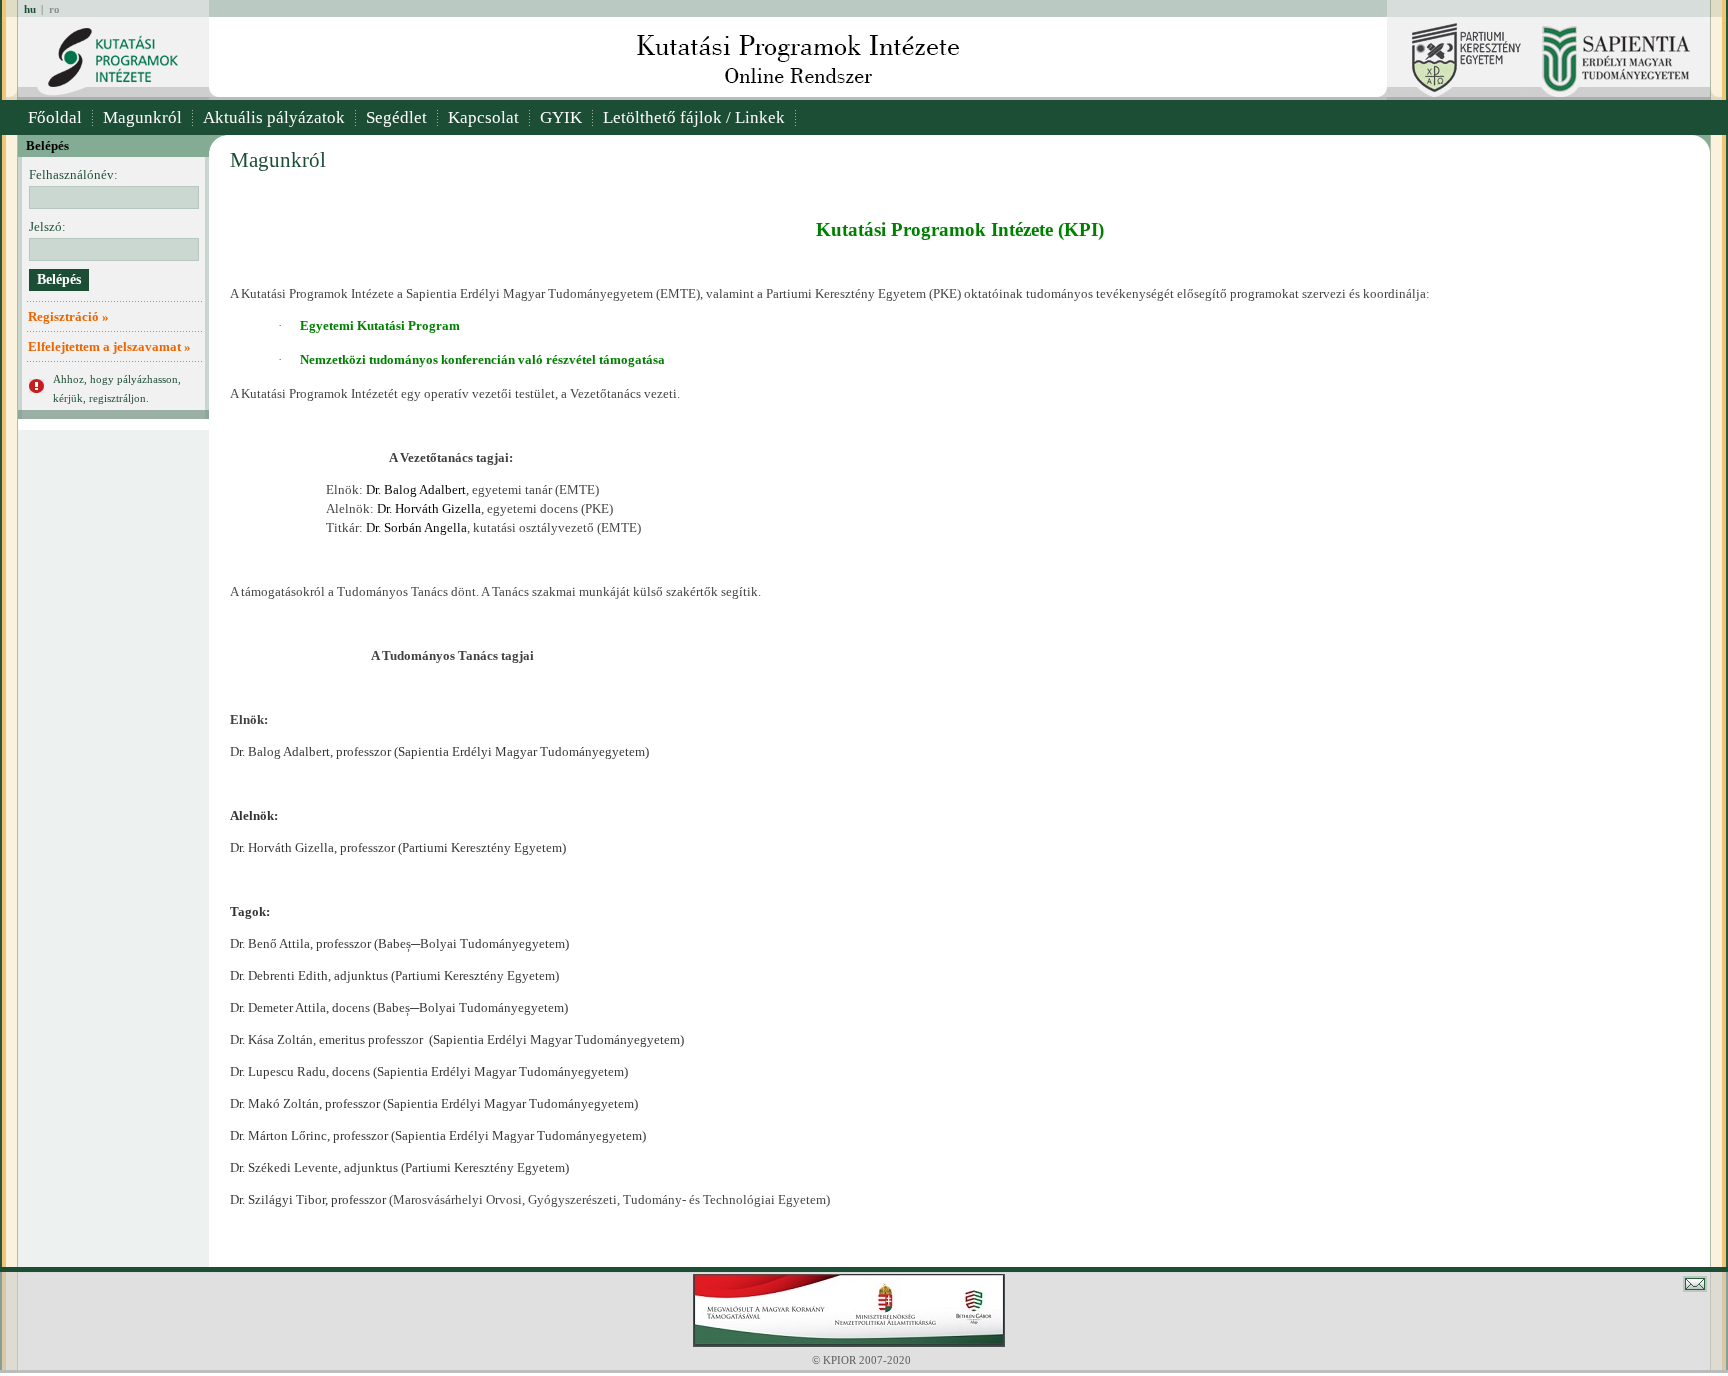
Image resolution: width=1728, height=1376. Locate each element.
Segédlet (396, 117)
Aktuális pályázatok (274, 117)
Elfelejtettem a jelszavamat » (109, 346)
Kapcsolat (483, 117)
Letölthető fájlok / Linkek (694, 117)
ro (54, 9)
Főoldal (55, 117)
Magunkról (142, 117)
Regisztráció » (68, 316)
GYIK (561, 117)
